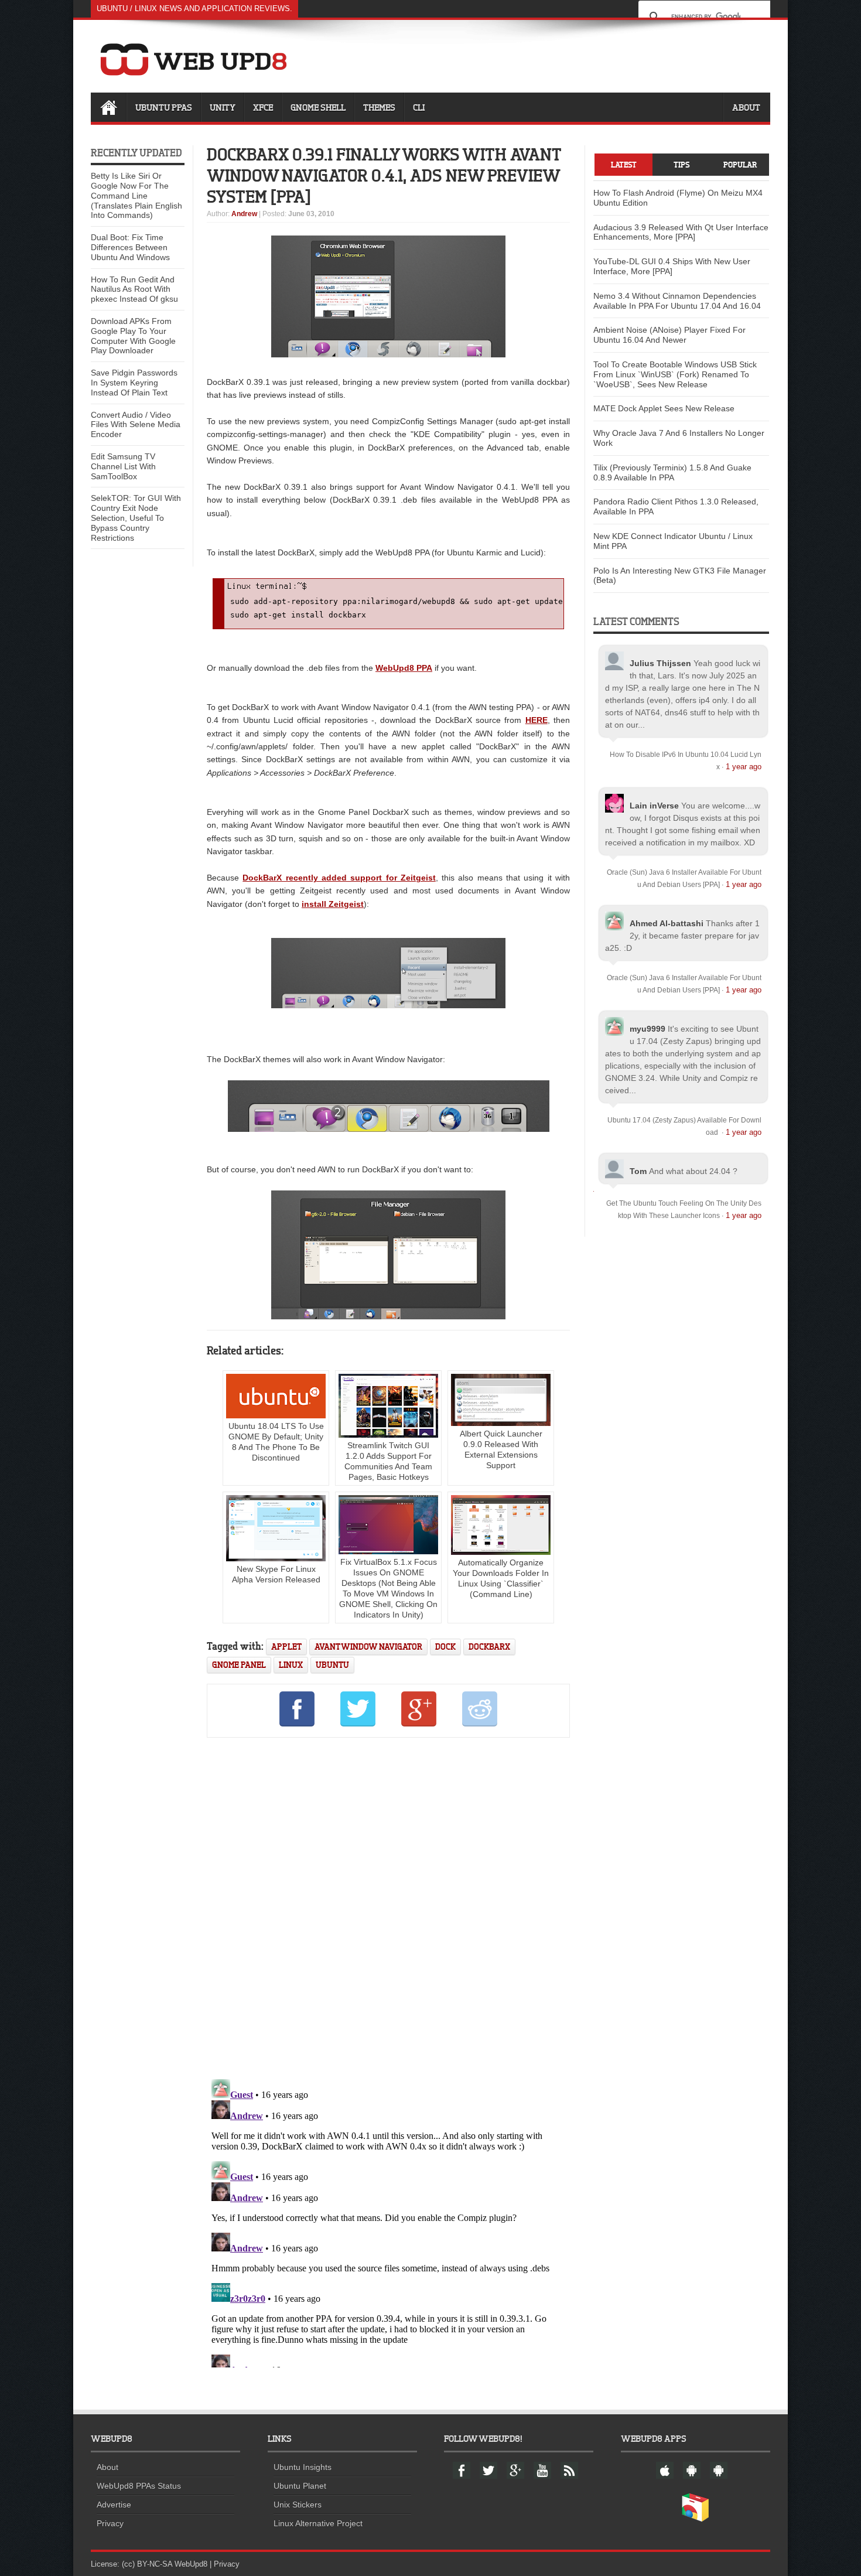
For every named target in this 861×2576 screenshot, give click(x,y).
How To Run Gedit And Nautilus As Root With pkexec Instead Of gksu (134, 289)
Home (108, 107)
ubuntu (332, 1665)
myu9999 (648, 1029)
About (746, 107)
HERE (537, 720)
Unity (223, 107)
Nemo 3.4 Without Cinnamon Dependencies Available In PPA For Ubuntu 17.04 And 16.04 (677, 301)
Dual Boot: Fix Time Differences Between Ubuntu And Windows (130, 247)
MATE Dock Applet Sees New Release (664, 408)
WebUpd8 (191, 2564)
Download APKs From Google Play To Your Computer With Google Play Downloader (133, 336)
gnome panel (239, 1665)
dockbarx (489, 1647)
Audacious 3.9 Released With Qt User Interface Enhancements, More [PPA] (681, 232)
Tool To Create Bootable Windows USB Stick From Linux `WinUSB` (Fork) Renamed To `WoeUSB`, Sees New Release (675, 374)
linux (291, 1665)
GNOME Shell (318, 107)
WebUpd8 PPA (404, 668)
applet (286, 1647)
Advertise (114, 2505)
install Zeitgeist (333, 904)
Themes (379, 107)
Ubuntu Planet (300, 2486)
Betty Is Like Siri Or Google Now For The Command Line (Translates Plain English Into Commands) (136, 195)
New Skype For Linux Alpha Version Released (276, 1574)
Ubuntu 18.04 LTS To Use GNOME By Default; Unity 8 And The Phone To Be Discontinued (276, 1442)
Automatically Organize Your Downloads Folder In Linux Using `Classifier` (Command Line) (501, 1578)
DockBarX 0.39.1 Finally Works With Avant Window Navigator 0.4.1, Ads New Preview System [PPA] (384, 175)
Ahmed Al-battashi (667, 923)
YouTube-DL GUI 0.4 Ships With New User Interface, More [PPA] (672, 266)
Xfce (263, 107)
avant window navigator (368, 1647)
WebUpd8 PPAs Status (139, 2486)
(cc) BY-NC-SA (147, 2564)
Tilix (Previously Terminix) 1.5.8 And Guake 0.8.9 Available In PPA (672, 472)
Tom (638, 1171)
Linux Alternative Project (318, 2523)
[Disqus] (388, 1906)
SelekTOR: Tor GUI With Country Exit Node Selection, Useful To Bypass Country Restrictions (136, 518)
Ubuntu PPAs (164, 107)
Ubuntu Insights (303, 2467)
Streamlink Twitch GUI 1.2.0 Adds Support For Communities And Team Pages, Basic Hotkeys (388, 1461)
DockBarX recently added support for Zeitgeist (339, 878)
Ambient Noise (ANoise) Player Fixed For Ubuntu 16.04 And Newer (669, 335)
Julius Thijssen (660, 663)
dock (445, 1647)
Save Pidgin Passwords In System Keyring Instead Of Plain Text (134, 383)
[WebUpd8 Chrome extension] (695, 2519)
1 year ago (744, 767)
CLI (419, 107)
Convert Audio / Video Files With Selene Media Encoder (136, 425)
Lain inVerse (654, 806)
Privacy (110, 2523)
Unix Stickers (298, 2505)
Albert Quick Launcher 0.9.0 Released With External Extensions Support (501, 1449)
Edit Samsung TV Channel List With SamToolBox (123, 466)
